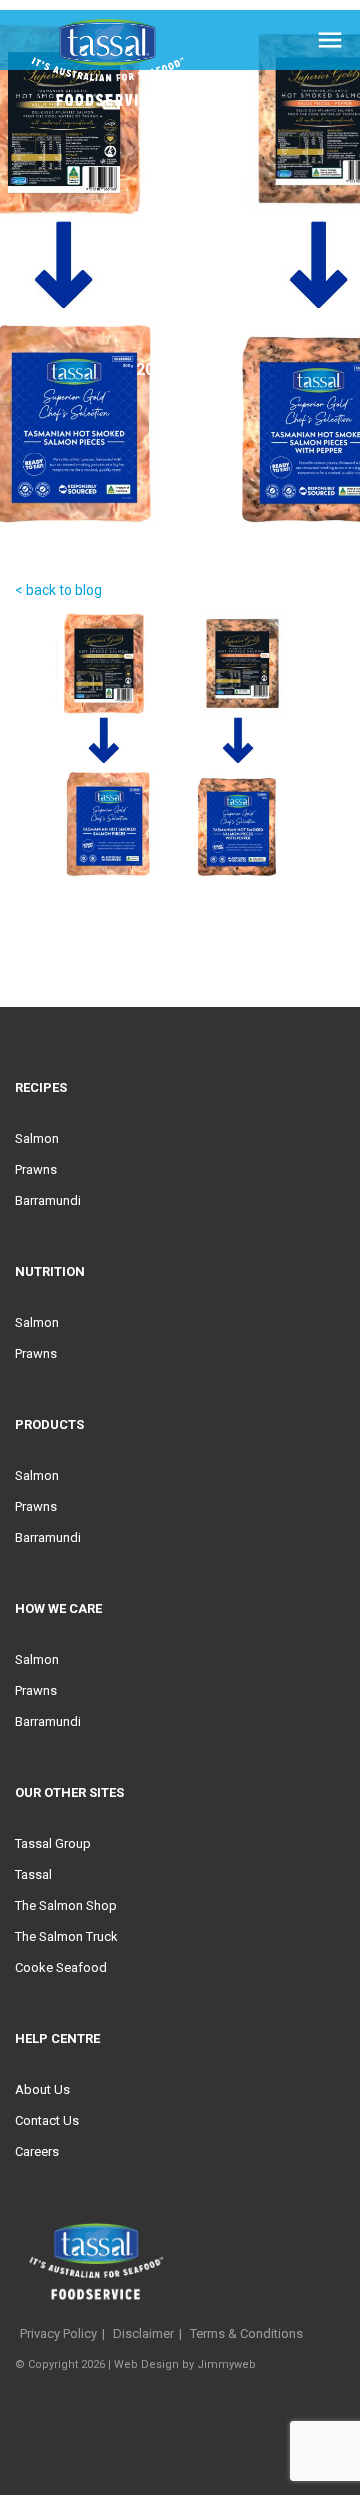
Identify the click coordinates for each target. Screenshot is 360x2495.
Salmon (37, 1138)
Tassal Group (53, 1843)
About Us (42, 2089)
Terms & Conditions (246, 2333)
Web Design (146, 2364)
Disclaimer (143, 2333)
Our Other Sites (69, 1792)
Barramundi (48, 1200)
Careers (37, 2151)
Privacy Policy (58, 2333)
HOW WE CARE (58, 1608)
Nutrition (50, 1271)
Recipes (41, 1087)
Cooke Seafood (61, 1967)
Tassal (33, 1874)
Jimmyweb (226, 2364)
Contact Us (47, 2120)
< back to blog (58, 590)
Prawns (36, 1169)
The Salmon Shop (66, 1905)
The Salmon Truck (66, 1936)
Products (49, 1424)
